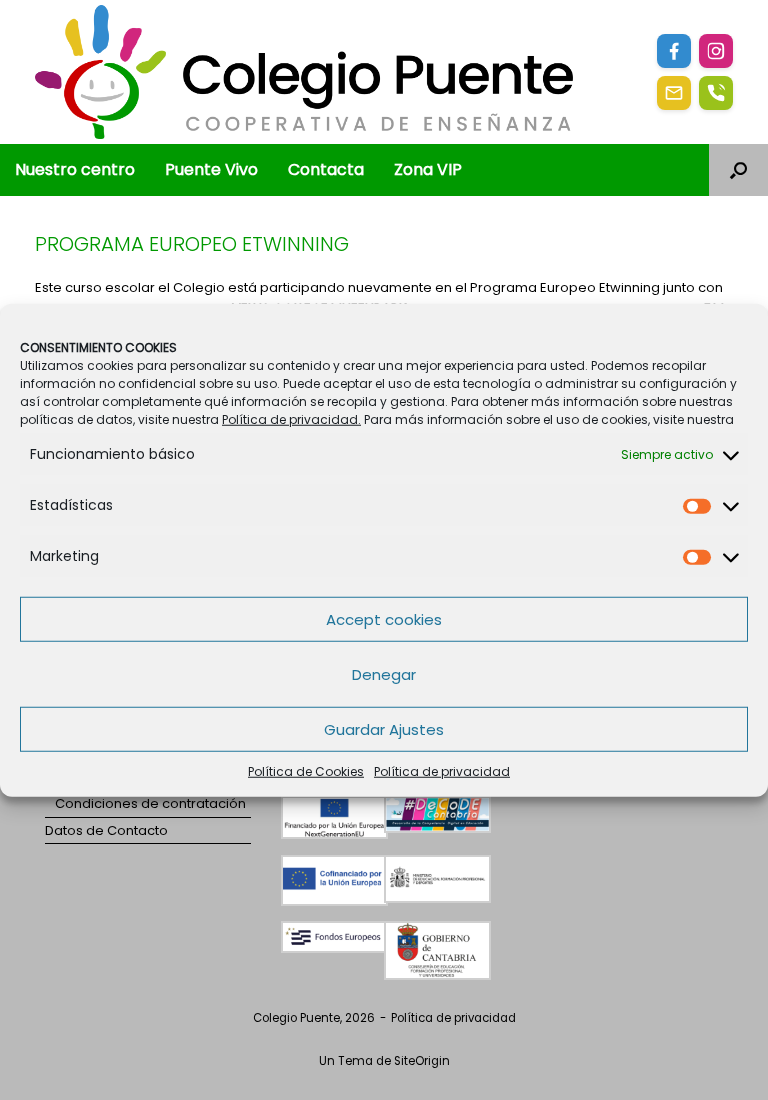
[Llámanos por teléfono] (716, 93)
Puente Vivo (211, 169)
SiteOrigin (422, 1061)
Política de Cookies (306, 771)
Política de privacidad (442, 771)
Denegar (384, 673)
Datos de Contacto (106, 830)
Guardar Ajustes (384, 728)
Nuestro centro (75, 169)
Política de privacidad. (291, 419)
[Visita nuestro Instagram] (716, 51)
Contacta (326, 169)
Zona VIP (428, 169)
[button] (738, 170)
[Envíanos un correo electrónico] (674, 93)
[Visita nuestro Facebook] (674, 51)
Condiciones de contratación (150, 803)
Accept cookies (384, 618)
